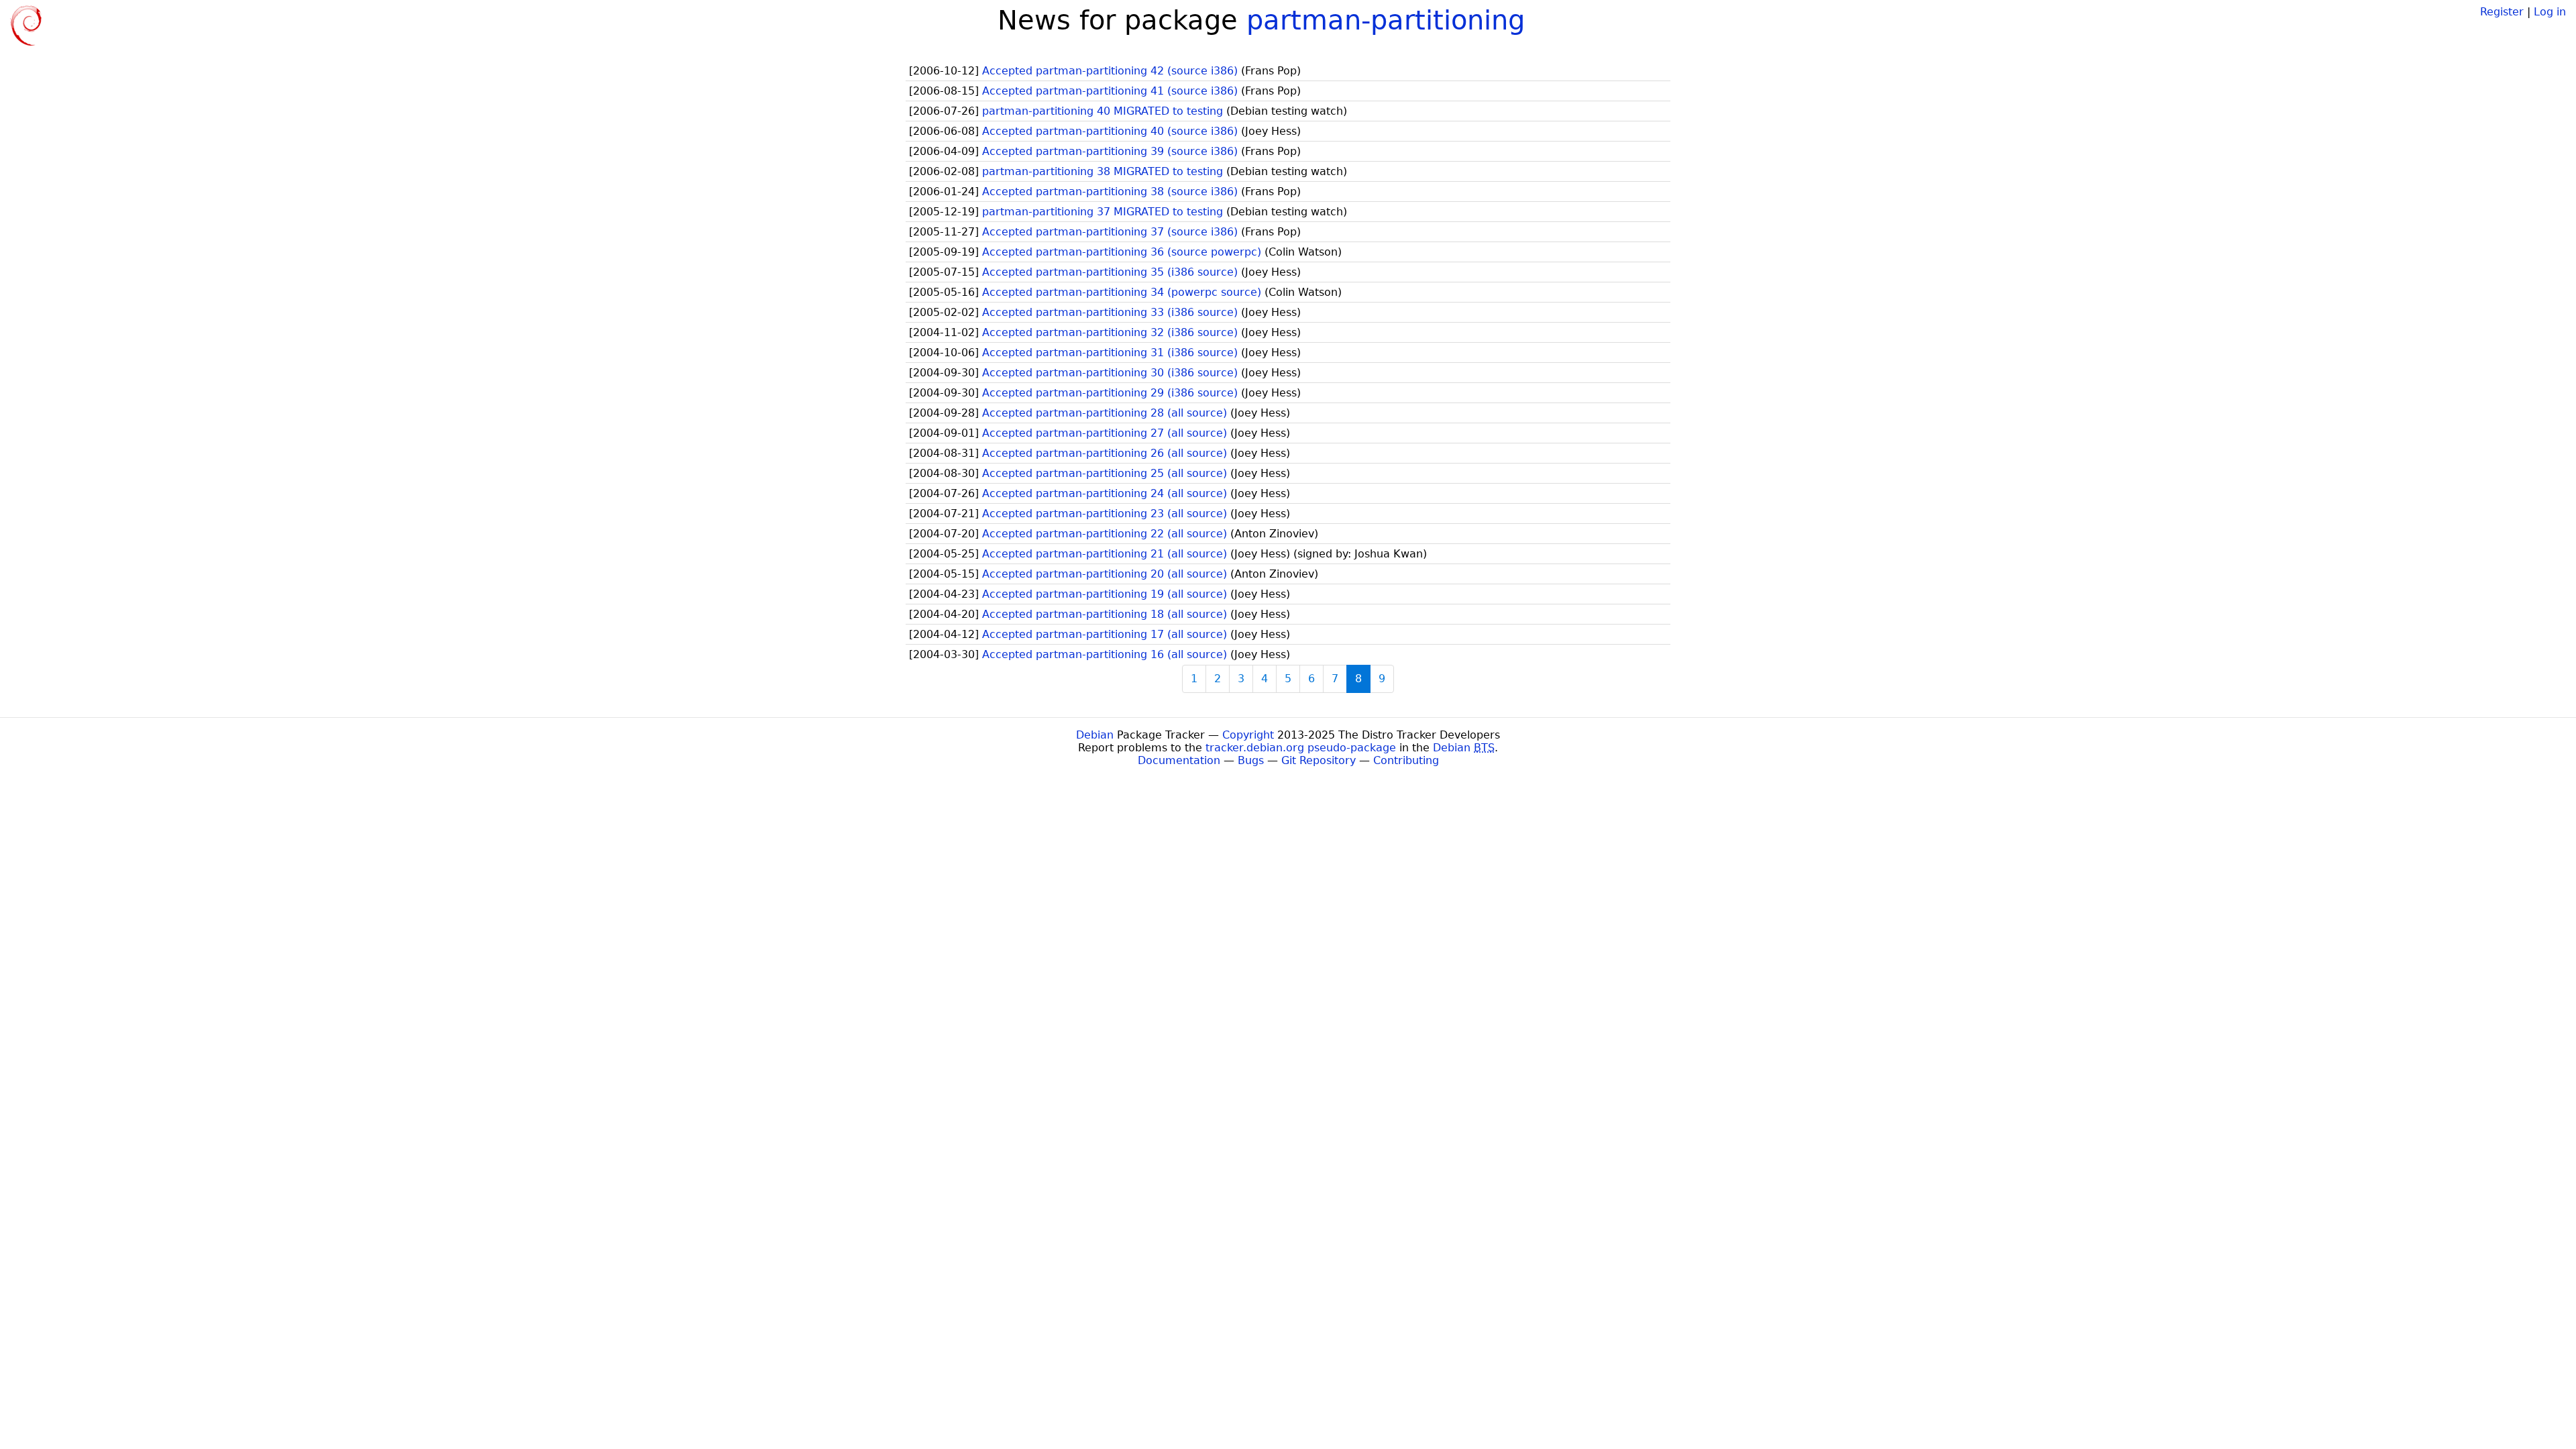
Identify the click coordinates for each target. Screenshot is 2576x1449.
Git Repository (1319, 760)
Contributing (1406, 760)
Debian (1095, 735)
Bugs (1251, 760)
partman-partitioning (1386, 20)
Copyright (1248, 735)
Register (2502, 12)
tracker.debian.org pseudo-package (1301, 748)
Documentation (1179, 760)
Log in (2550, 12)
